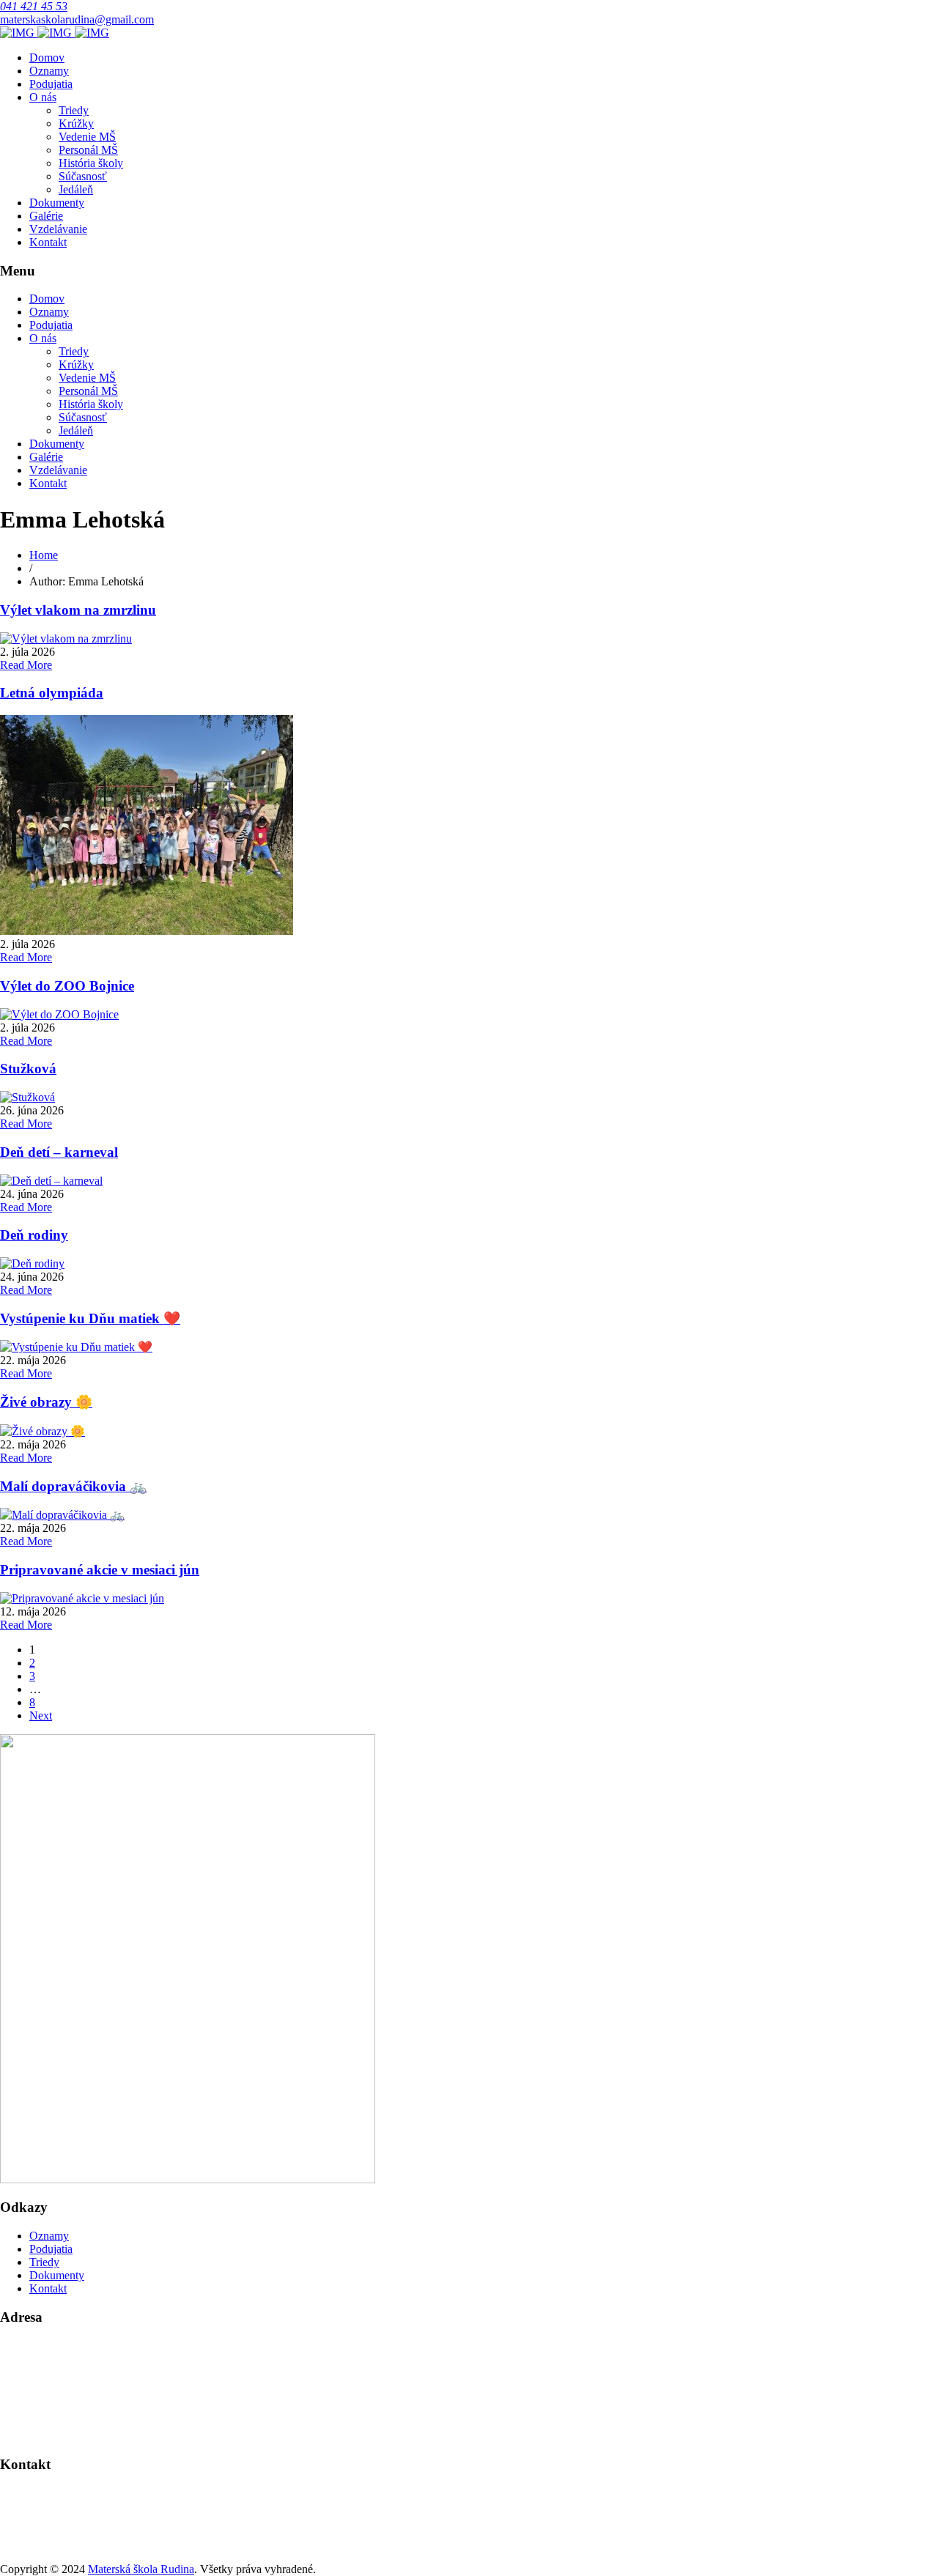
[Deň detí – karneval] (51, 1181)
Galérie (46, 216)
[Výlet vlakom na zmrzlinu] (66, 639)
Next (41, 1716)
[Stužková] (27, 1097)
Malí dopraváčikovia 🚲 (73, 1486)
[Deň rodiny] (32, 1263)
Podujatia (51, 84)
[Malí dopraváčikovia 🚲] (62, 1515)
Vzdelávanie (58, 229)
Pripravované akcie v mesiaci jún (100, 1570)
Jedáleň (76, 189)
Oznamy (49, 71)
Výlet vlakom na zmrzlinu (78, 610)
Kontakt (48, 242)
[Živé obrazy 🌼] (43, 1431)
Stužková (28, 1069)
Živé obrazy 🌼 (46, 1402)
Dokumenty (57, 203)
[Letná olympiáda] (147, 931)
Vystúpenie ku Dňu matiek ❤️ (90, 1318)
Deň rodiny (34, 1235)
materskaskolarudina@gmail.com (77, 19)
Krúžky (76, 123)
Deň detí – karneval (59, 1152)
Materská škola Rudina (141, 2569)
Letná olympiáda (52, 693)
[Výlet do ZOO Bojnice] (59, 1014)
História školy (91, 163)
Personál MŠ (88, 150)
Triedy (74, 110)
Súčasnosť (83, 176)
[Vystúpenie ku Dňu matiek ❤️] (76, 1347)
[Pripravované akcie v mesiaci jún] (82, 1598)
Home (44, 555)
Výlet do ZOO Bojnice (67, 986)
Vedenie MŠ (87, 137)
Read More (26, 665)
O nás (43, 97)
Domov (47, 58)
